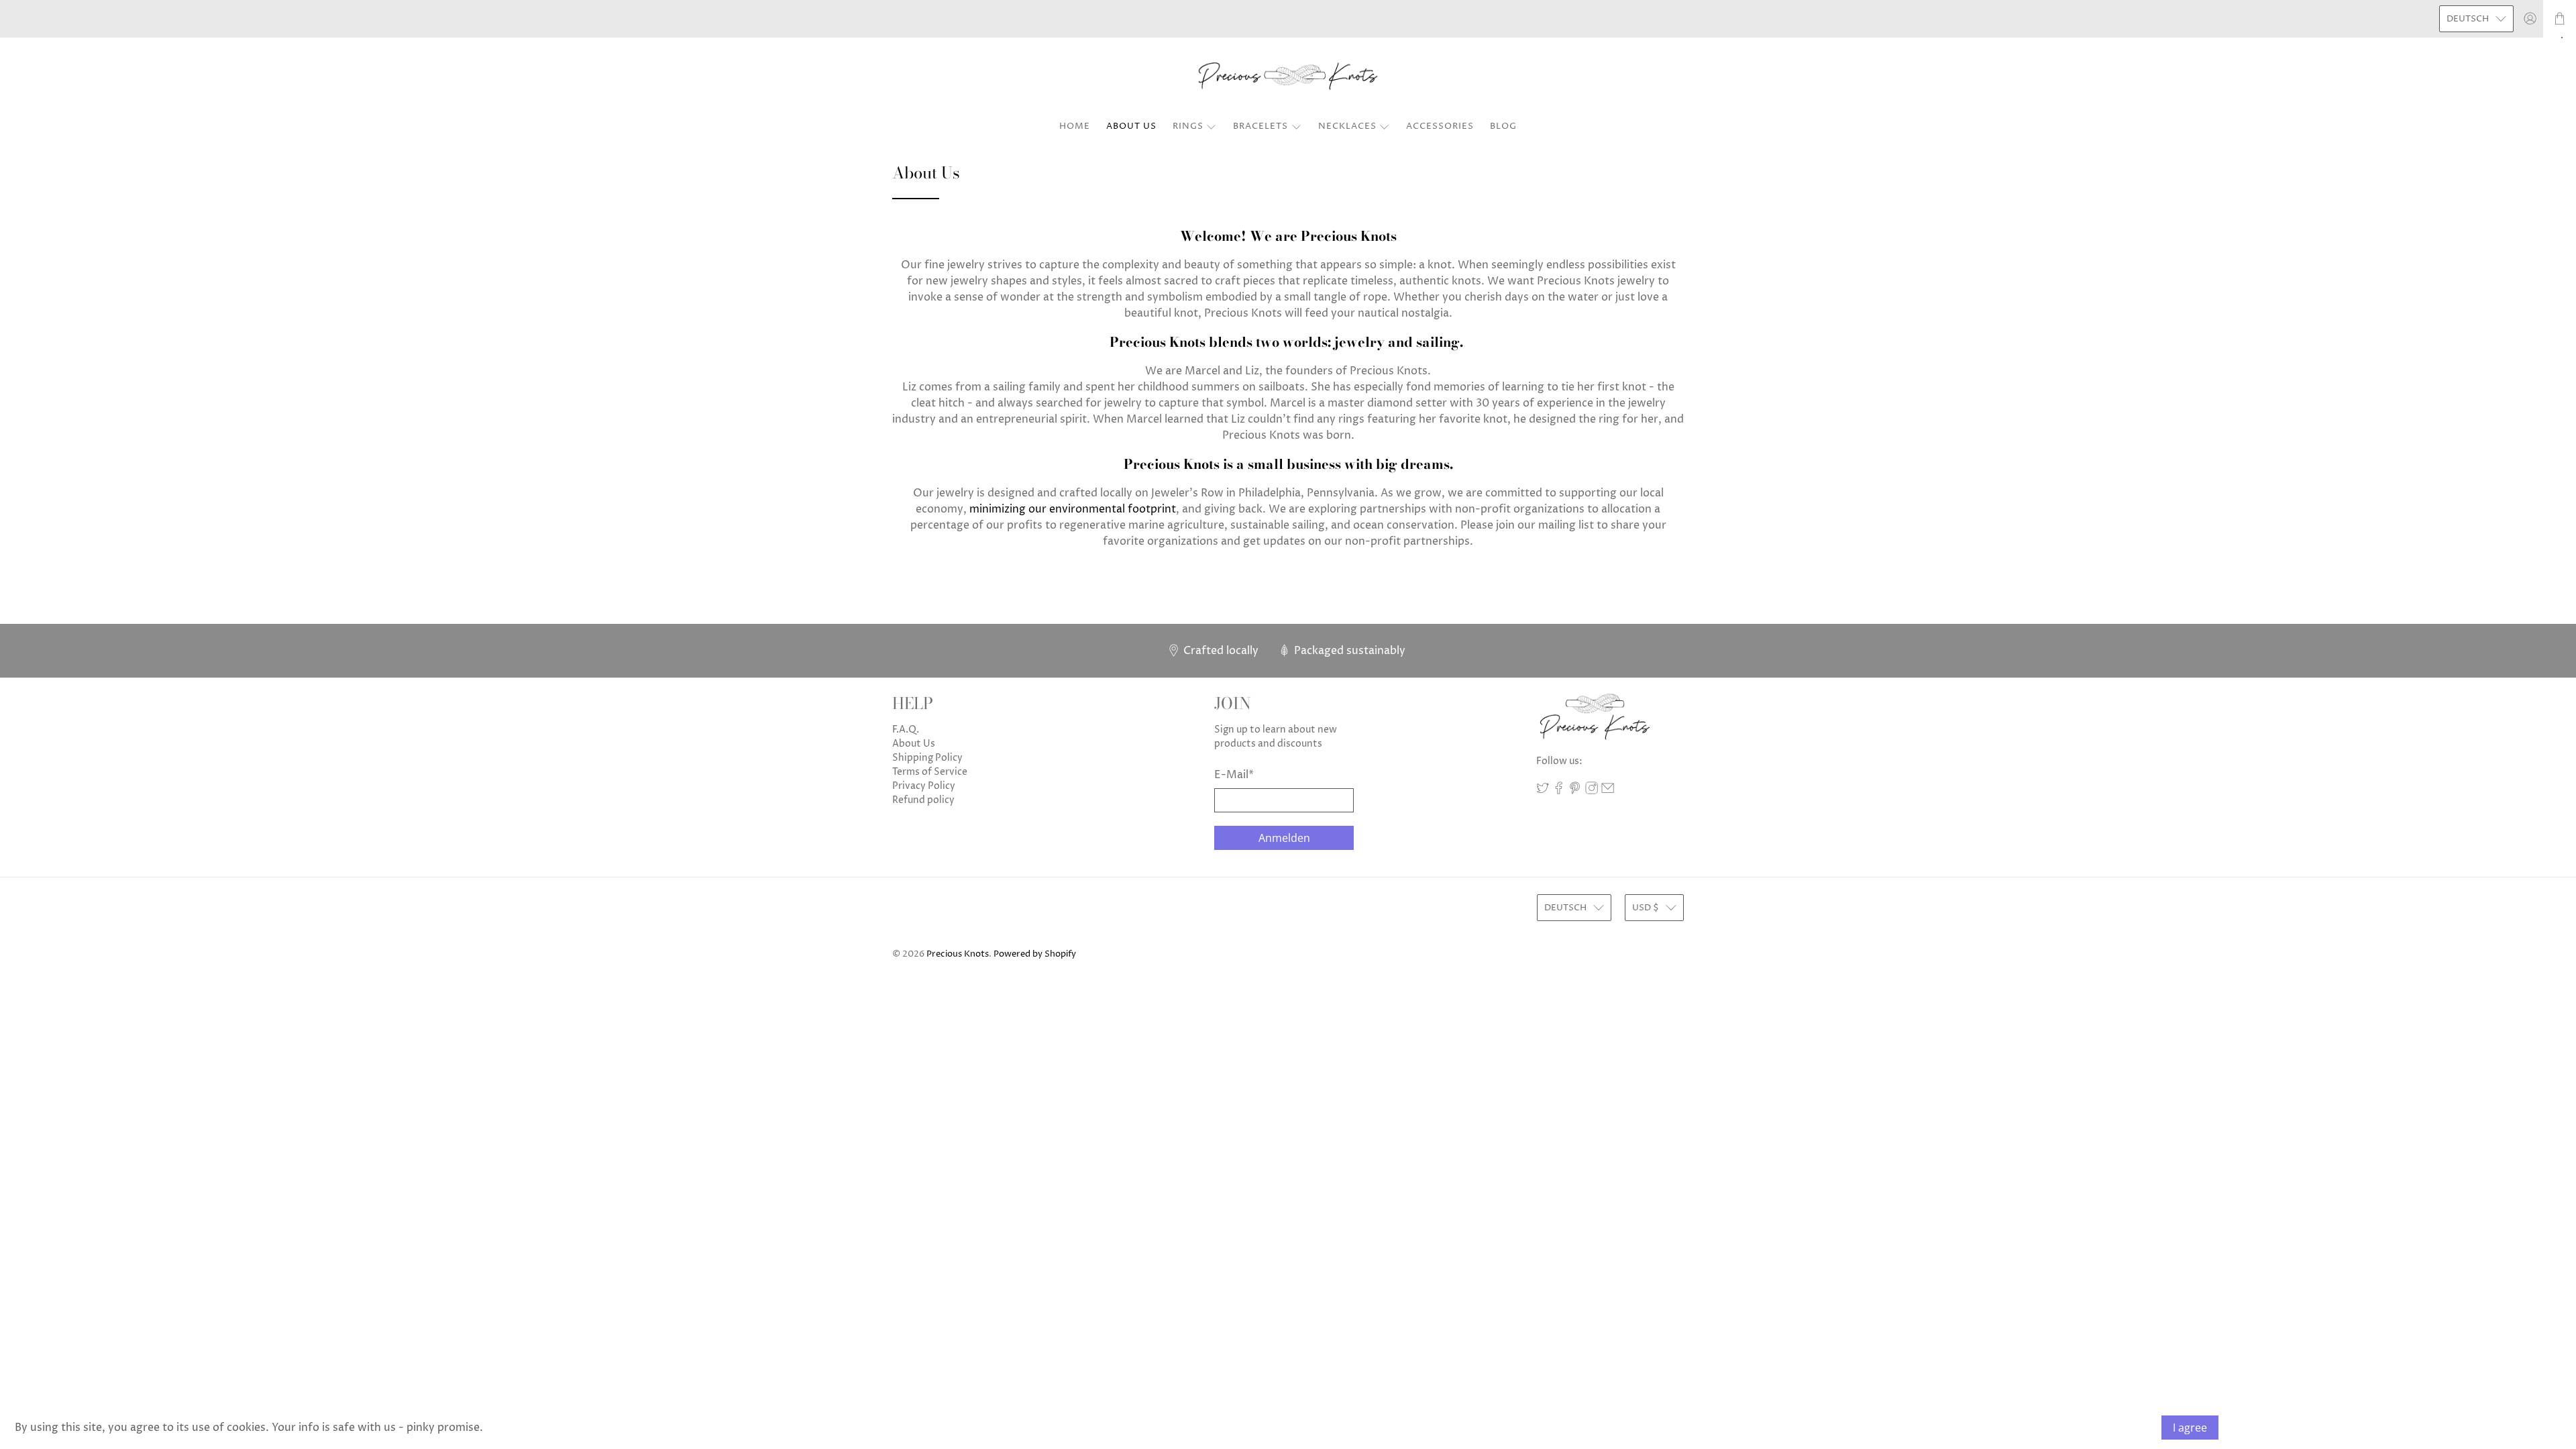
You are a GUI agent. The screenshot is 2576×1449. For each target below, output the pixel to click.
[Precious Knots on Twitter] (1543, 791)
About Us (1131, 126)
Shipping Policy (927, 758)
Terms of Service (930, 772)
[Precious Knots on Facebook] (1559, 791)
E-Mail (1234, 775)
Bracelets (1260, 126)
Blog (1503, 126)
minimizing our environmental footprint (1073, 509)
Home (1075, 126)
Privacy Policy (924, 786)
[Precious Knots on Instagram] (1592, 791)
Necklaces (1347, 126)
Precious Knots (958, 954)
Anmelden (1284, 838)
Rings (1188, 126)
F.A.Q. (906, 730)
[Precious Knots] (1288, 77)
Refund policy (923, 800)
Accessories (1440, 126)
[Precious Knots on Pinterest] (1575, 791)
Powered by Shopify (1035, 954)
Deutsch (2468, 19)
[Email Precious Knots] (1608, 791)
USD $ (1646, 908)
